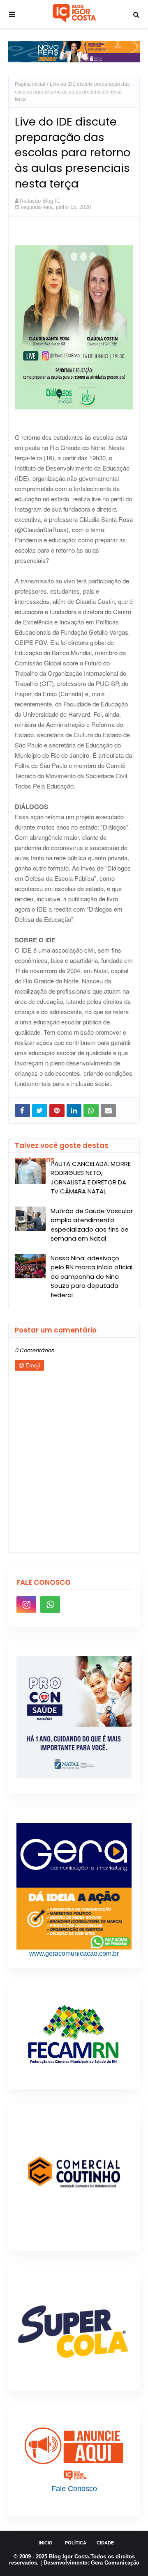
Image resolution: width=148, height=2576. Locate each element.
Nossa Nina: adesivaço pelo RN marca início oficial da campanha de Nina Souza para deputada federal (91, 1277)
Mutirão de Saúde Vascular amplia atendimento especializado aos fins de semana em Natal (92, 1225)
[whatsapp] (50, 1605)
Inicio (46, 2543)
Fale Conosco (74, 2489)
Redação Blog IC (40, 201)
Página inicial (30, 84)
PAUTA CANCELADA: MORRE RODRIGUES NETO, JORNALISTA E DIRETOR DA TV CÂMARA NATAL (91, 1178)
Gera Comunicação (115, 2563)
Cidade (105, 2543)
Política (76, 2543)
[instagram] (26, 1605)
